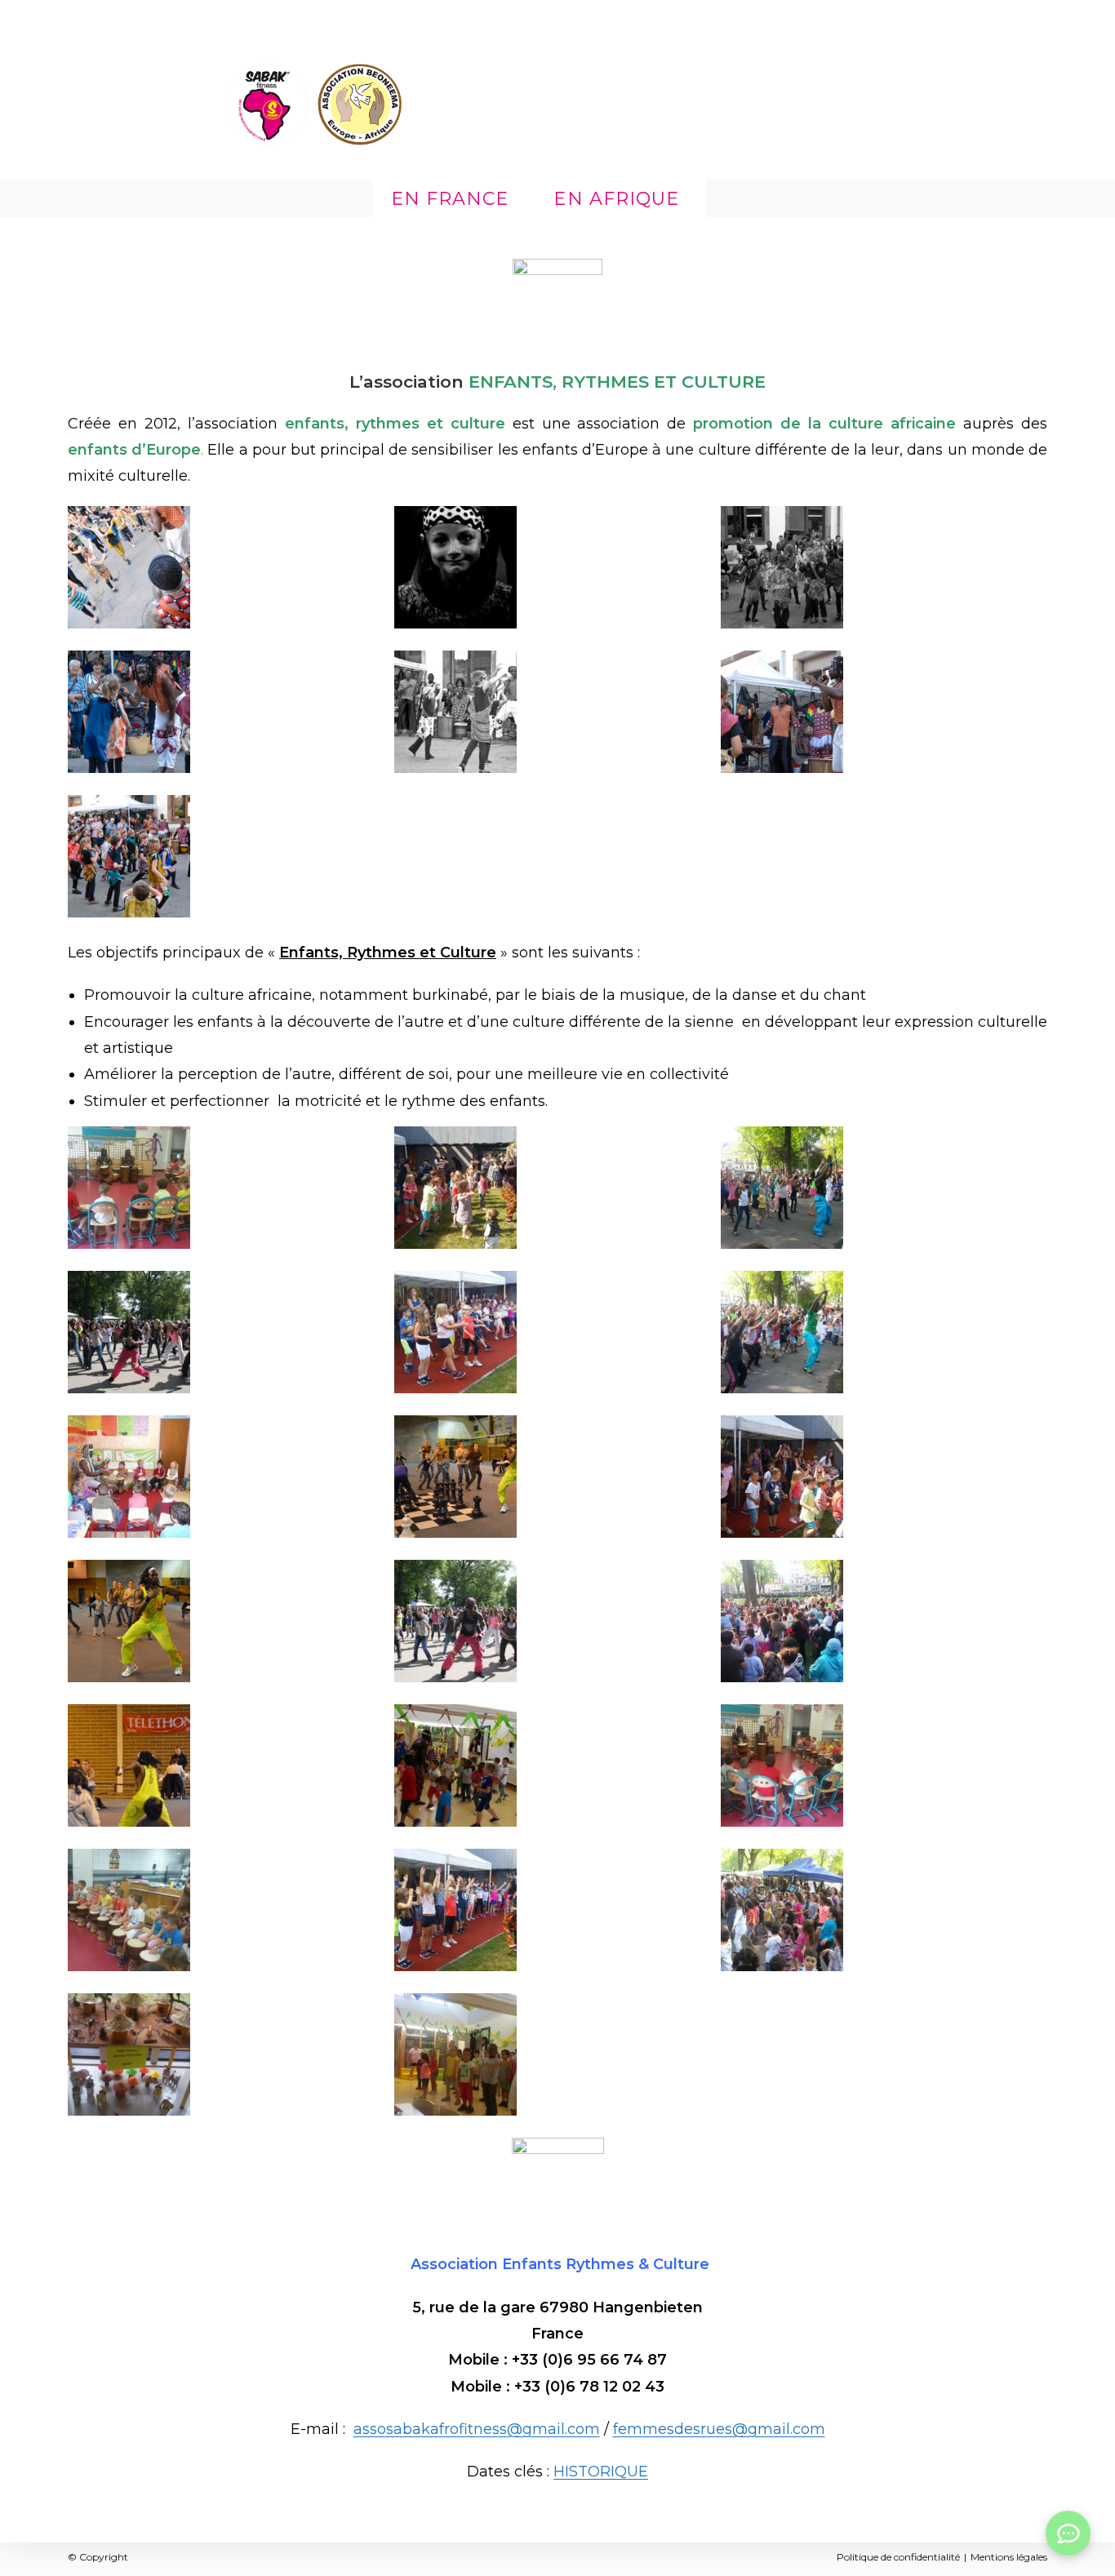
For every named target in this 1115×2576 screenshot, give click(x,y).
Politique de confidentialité (898, 2557)
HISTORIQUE (601, 2472)
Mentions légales (1009, 2557)
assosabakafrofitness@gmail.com (477, 2429)
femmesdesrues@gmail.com (719, 2429)
